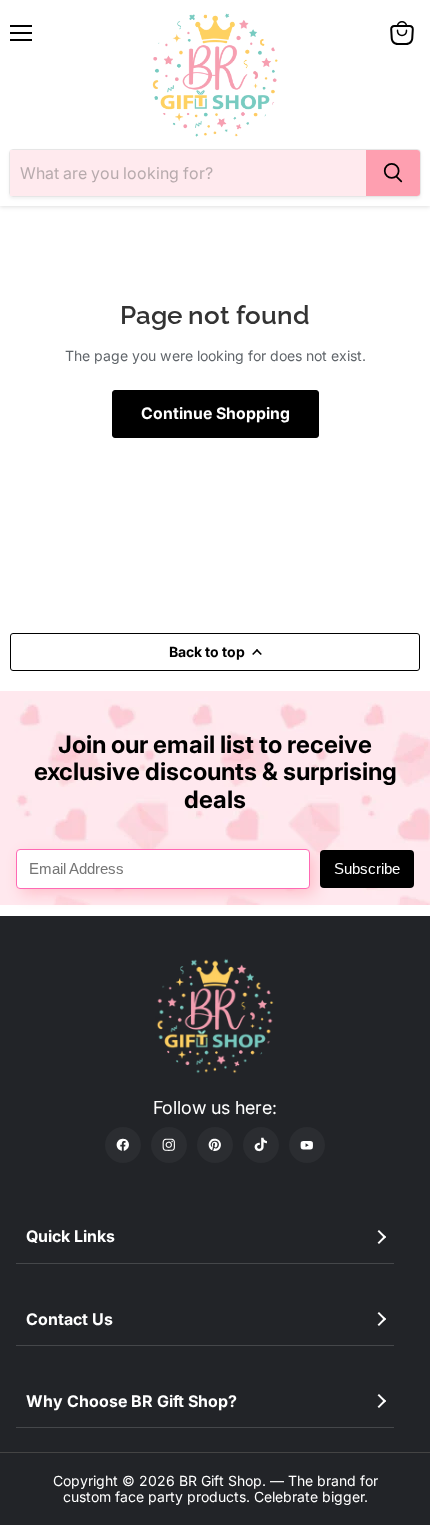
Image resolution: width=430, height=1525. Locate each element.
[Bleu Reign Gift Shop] (215, 75)
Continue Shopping (215, 413)
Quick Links (70, 1236)
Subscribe (367, 868)
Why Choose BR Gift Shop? (131, 1401)
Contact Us (69, 1319)
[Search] (393, 173)
